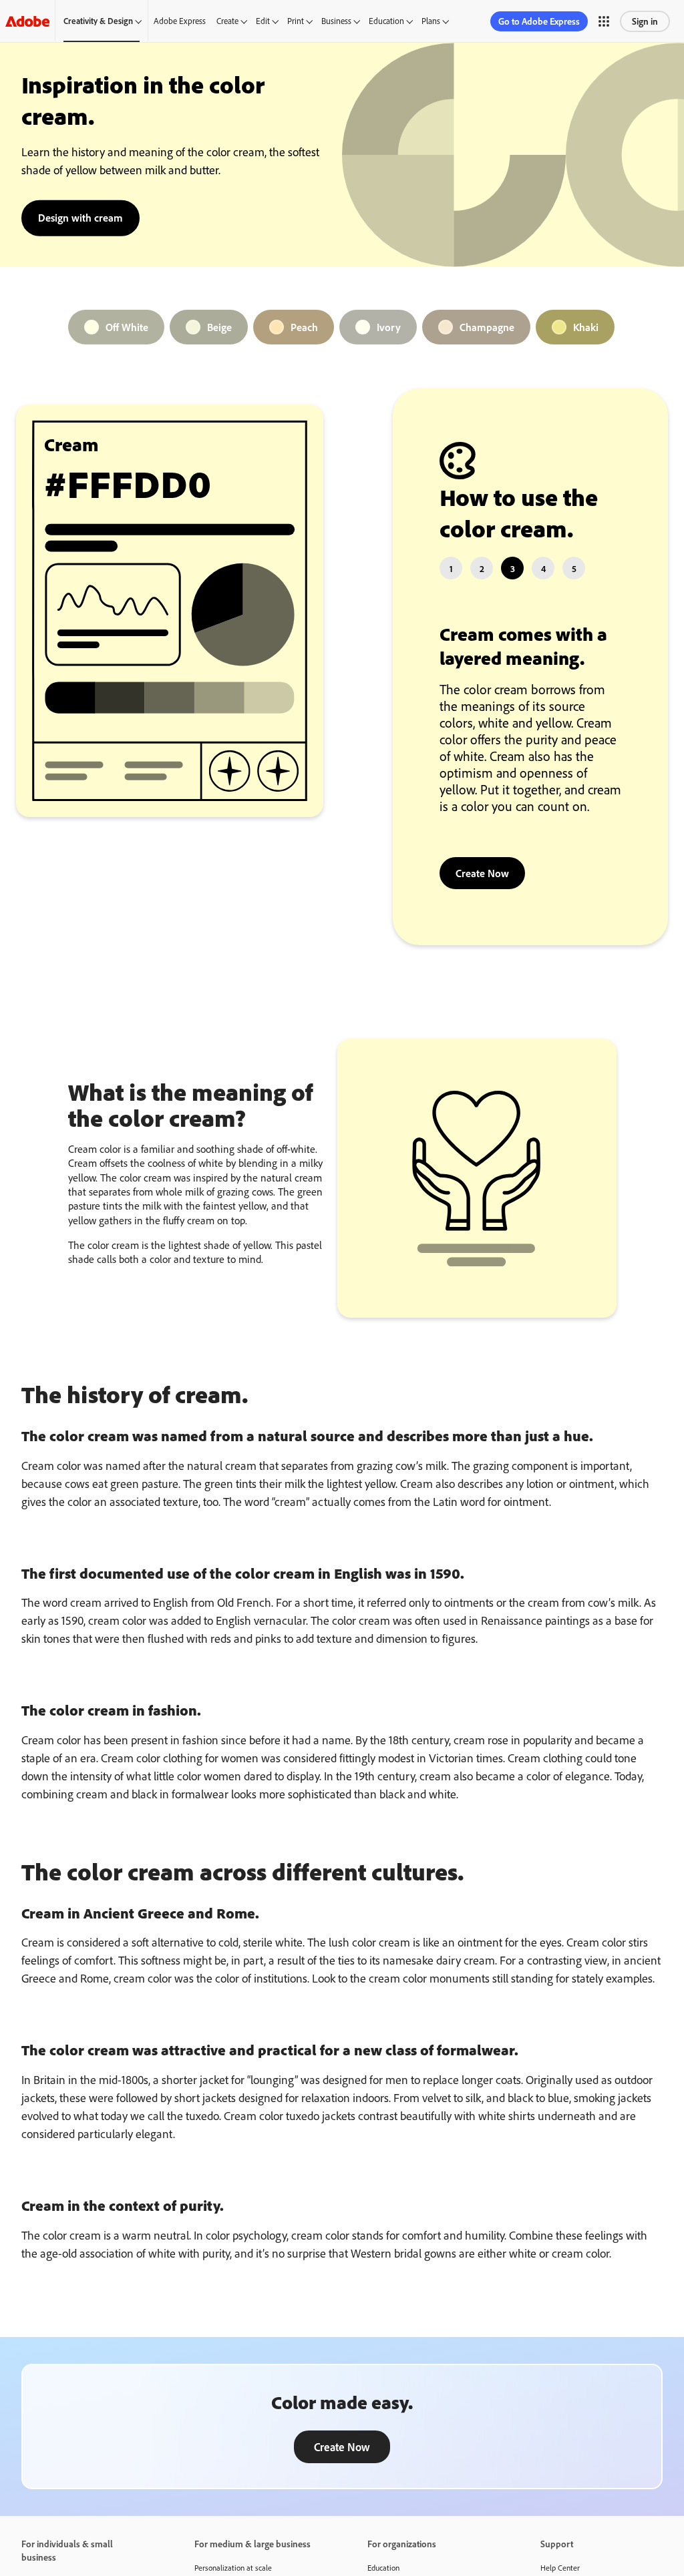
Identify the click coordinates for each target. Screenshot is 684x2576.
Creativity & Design (98, 21)
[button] (604, 21)
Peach (304, 327)
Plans (431, 21)
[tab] (451, 568)
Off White (127, 327)
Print (296, 21)
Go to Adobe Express (539, 21)
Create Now (482, 873)
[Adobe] (27, 21)
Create (227, 21)
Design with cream (80, 217)
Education (386, 21)
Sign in (645, 21)
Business (336, 21)
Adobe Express (180, 21)
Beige (219, 327)
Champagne (487, 327)
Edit (263, 21)
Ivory (389, 327)
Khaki (586, 327)
